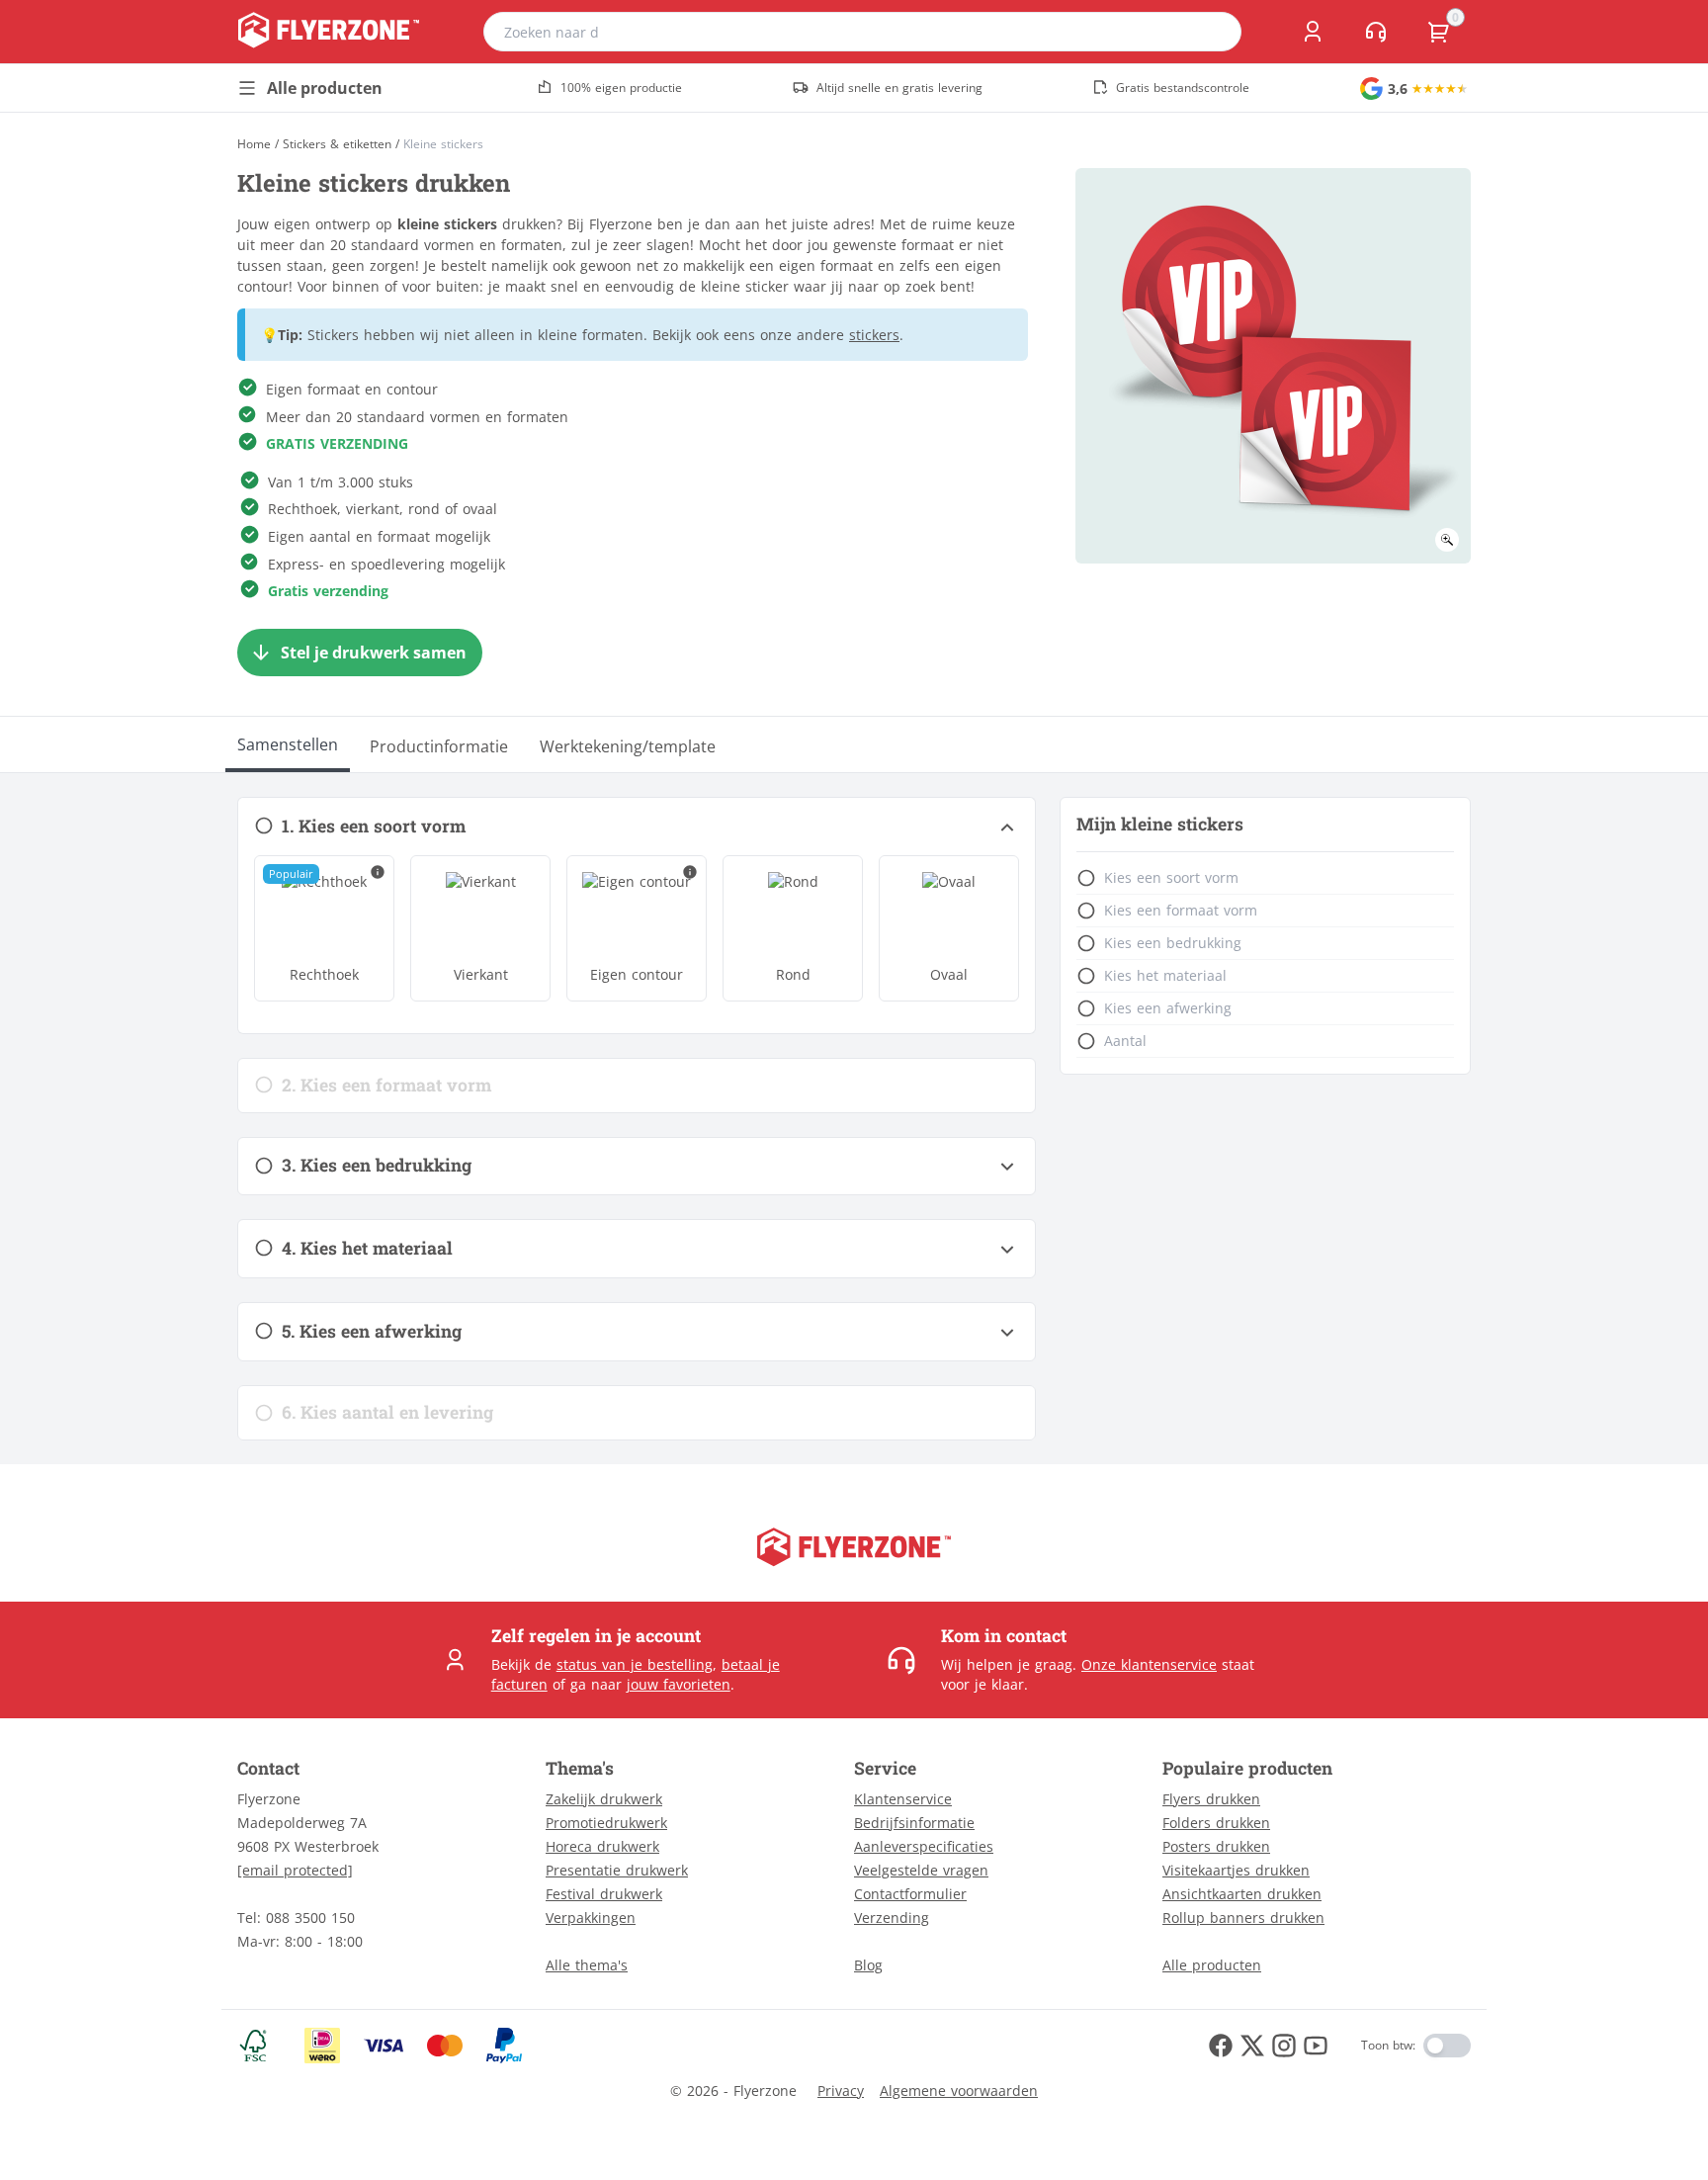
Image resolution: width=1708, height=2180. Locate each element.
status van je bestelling (635, 1664)
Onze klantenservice (1149, 1664)
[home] (329, 32)
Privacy (841, 2091)
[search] (1214, 32)
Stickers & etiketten (337, 144)
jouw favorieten (679, 1684)
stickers (874, 335)
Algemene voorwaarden (959, 2091)
